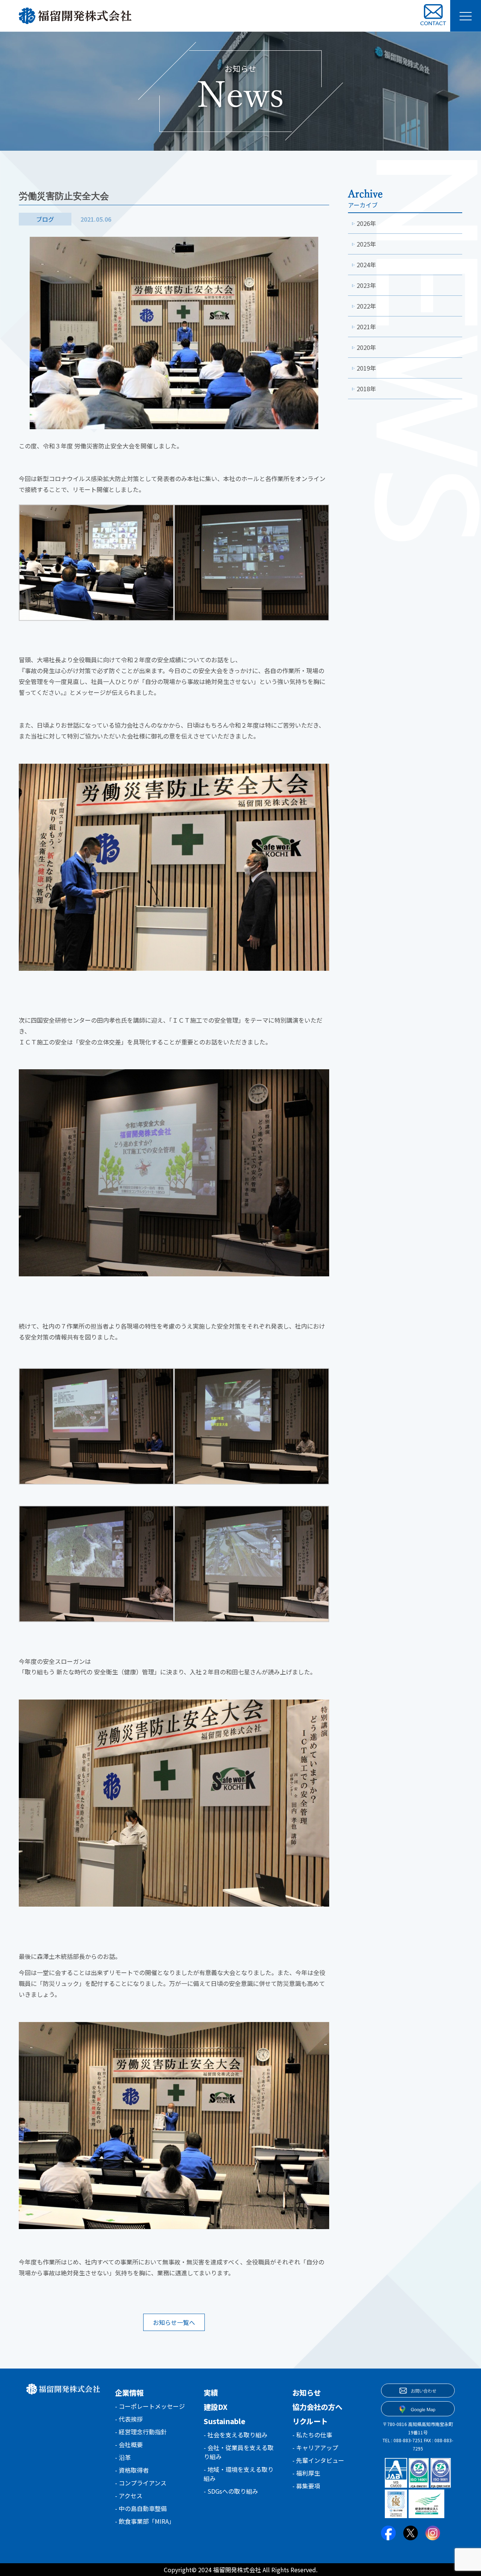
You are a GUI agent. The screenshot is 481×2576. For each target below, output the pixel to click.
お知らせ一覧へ (174, 2322)
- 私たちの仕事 (312, 2435)
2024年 (366, 265)
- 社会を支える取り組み (236, 2435)
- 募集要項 (306, 2486)
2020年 (366, 347)
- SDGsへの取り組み (231, 2491)
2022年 (366, 306)
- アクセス (129, 2496)
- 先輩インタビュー (318, 2460)
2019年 (366, 368)
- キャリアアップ (315, 2447)
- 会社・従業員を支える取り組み (239, 2452)
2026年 (366, 223)
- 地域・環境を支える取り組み (239, 2474)
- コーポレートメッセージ (150, 2406)
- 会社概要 (129, 2444)
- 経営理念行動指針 (141, 2432)
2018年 (366, 389)
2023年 (366, 285)
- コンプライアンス (141, 2483)
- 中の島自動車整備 (141, 2508)
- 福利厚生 (306, 2473)
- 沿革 (123, 2457)
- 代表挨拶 (129, 2419)
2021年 (366, 327)
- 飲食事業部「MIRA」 (145, 2521)
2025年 (366, 244)
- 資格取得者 (132, 2470)
